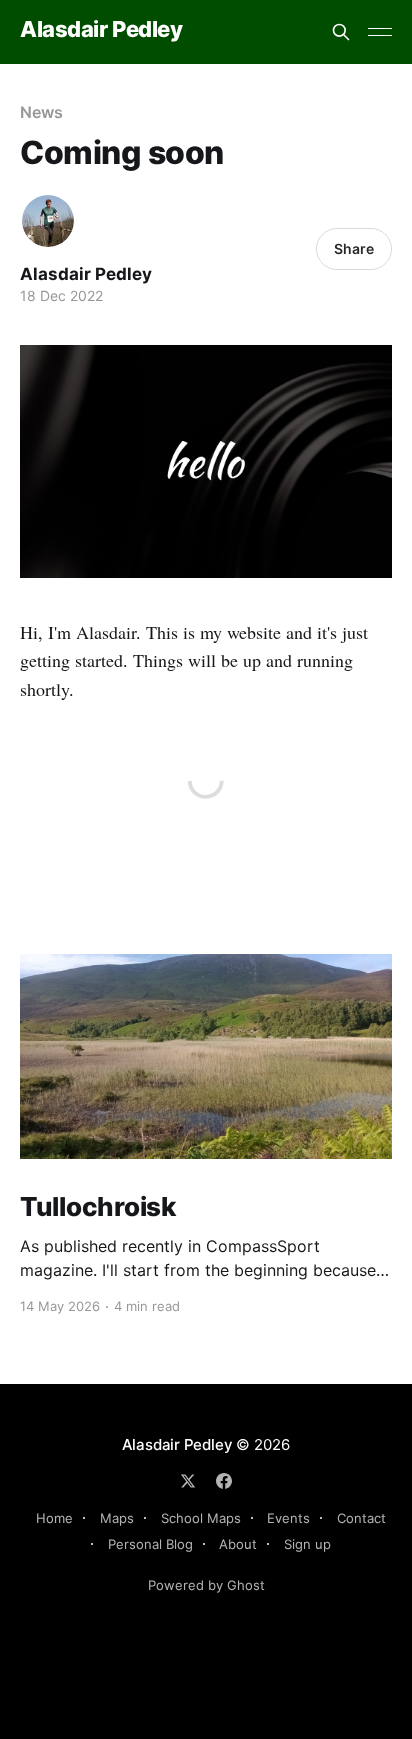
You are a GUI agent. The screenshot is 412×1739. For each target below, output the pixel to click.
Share (354, 248)
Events (288, 1518)
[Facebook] (224, 1481)
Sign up (307, 1544)
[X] (188, 1481)
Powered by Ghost (206, 1585)
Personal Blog (150, 1544)
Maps (117, 1518)
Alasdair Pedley (101, 29)
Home (54, 1518)
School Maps (201, 1518)
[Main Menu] (380, 32)
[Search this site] (341, 32)
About (238, 1544)
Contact (361, 1518)
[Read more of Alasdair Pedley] (48, 221)
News (41, 112)
